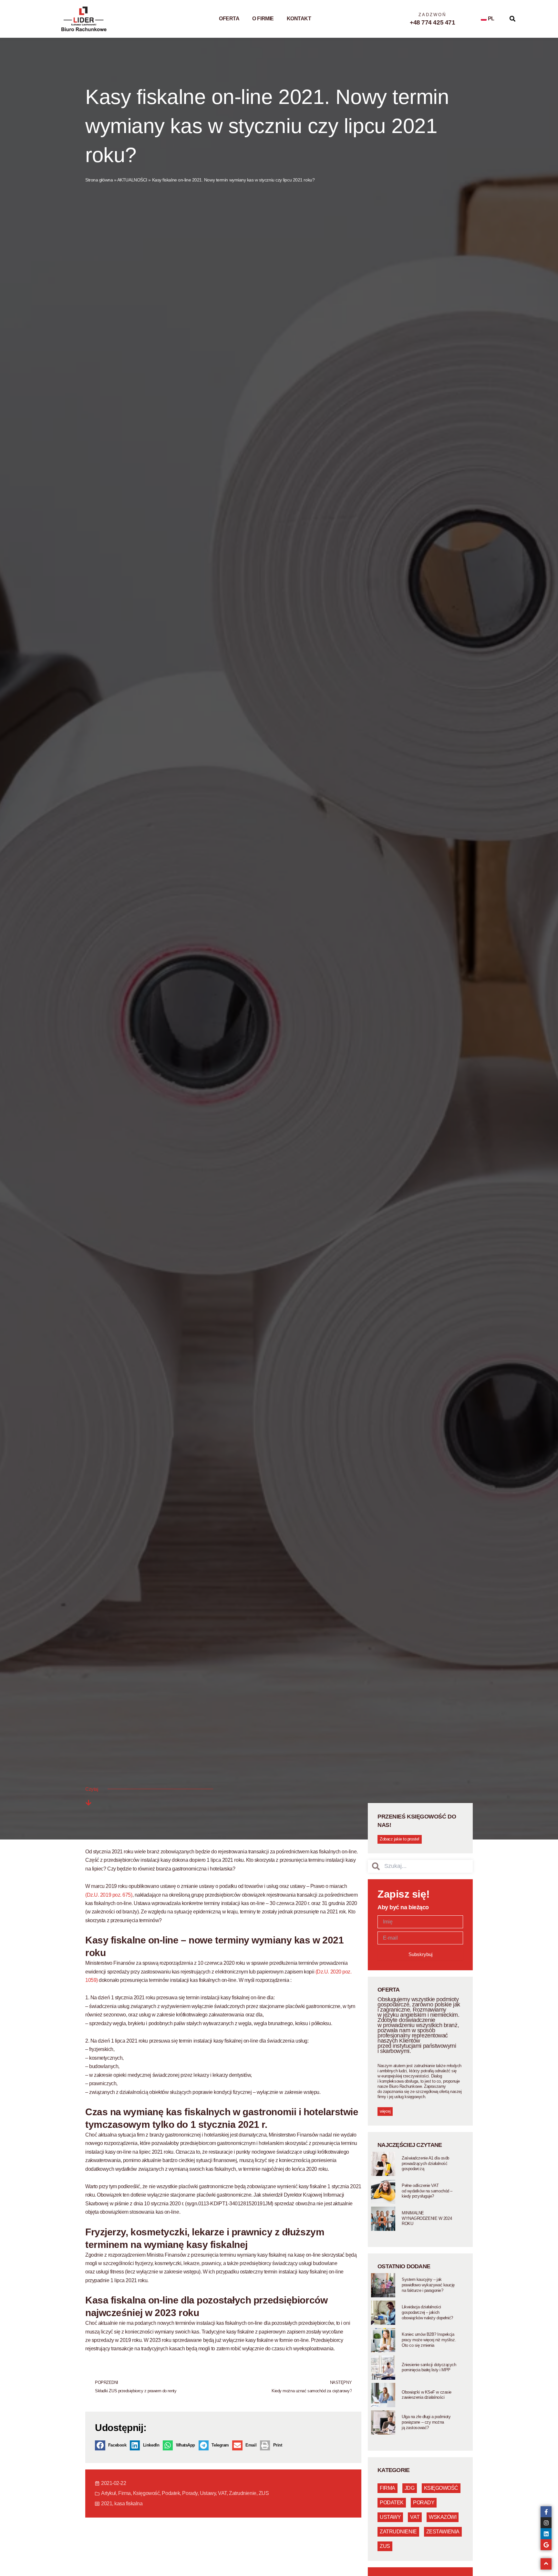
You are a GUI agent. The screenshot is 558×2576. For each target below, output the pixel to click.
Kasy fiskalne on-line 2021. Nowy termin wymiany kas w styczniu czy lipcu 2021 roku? (267, 126)
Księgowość (146, 2493)
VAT (222, 2493)
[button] (513, 19)
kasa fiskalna (128, 2504)
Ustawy (208, 2493)
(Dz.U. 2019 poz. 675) (109, 1895)
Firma (124, 2493)
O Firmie (263, 19)
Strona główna (99, 180)
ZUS (264, 2493)
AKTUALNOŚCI (132, 180)
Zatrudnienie (243, 2493)
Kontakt (299, 19)
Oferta (229, 19)
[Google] (546, 2545)
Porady (190, 2493)
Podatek (171, 2493)
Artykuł (108, 2493)
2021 (107, 2504)
